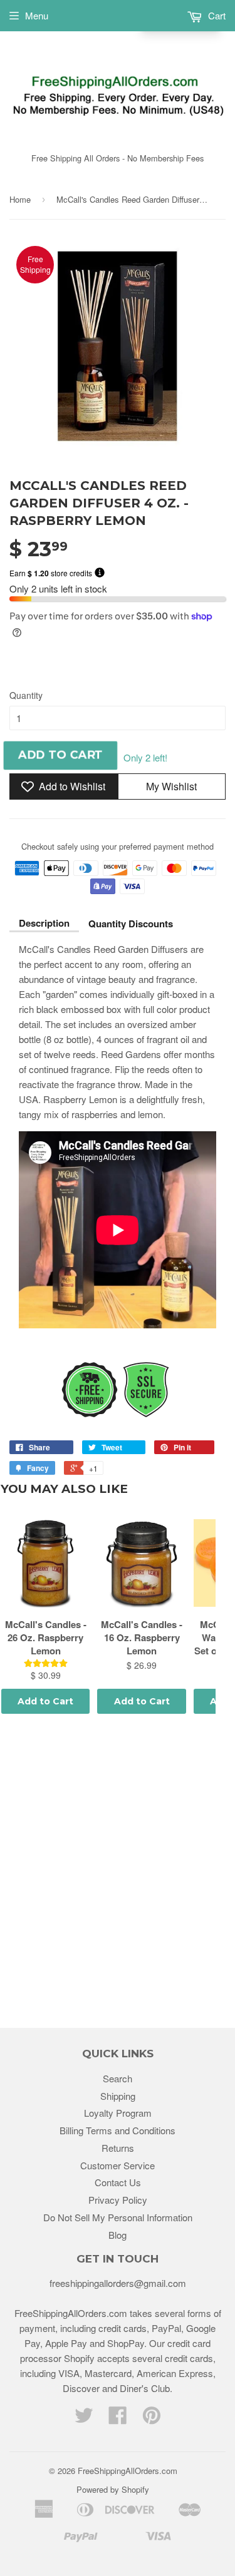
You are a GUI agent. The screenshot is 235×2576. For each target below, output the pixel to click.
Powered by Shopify (113, 2489)
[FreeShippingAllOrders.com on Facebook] (118, 2419)
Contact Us (118, 2182)
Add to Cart (45, 1701)
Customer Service (118, 2165)
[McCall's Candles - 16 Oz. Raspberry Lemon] (141, 1563)
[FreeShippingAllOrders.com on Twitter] (84, 2419)
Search (118, 2078)
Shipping (118, 2096)
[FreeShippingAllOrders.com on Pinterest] (152, 2419)
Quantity (26, 695)
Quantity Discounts (131, 924)
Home (20, 199)
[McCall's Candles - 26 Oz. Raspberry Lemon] (45, 1563)
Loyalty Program (118, 2113)
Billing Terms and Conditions (118, 2130)
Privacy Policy (118, 2200)
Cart (216, 15)
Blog (118, 2235)
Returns (118, 2148)
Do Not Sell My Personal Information (118, 2217)
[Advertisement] (118, 1873)
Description (44, 923)
